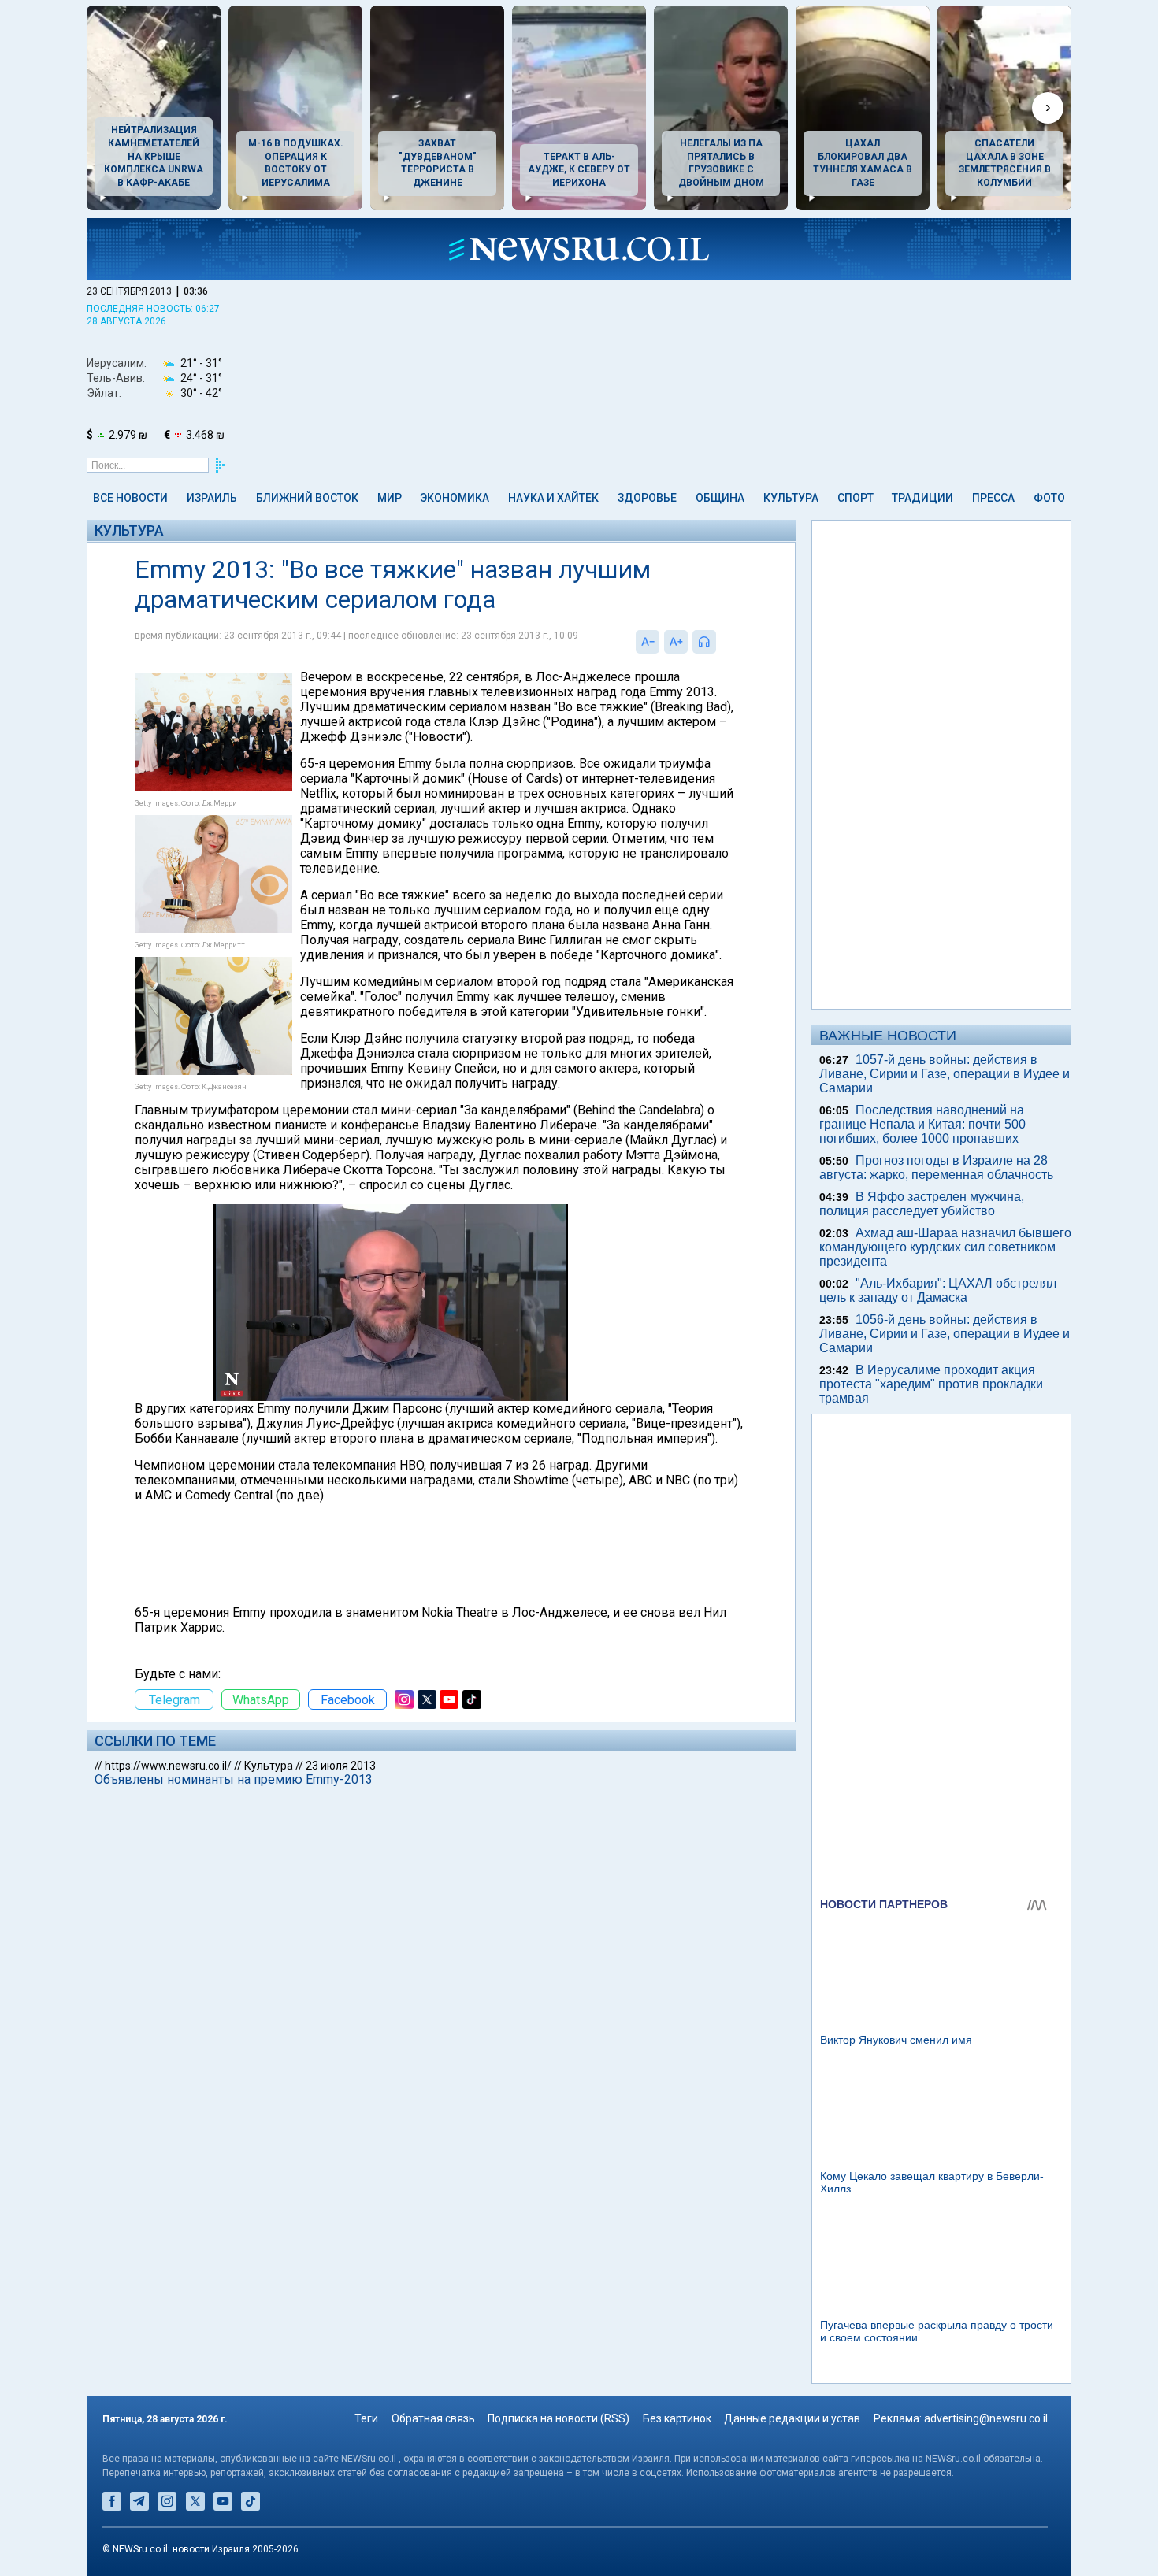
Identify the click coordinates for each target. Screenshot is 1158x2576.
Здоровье (647, 498)
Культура (791, 498)
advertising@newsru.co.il (986, 2418)
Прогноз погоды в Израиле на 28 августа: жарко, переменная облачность (936, 1168)
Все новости (130, 498)
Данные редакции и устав (792, 2418)
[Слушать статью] (720, 642)
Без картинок (677, 2418)
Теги (366, 2418)
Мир (390, 498)
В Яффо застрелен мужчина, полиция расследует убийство (922, 1204)
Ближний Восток (307, 498)
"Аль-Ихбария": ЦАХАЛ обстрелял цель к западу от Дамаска (938, 1290)
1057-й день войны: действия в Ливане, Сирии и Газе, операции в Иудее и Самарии (945, 1074)
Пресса (993, 498)
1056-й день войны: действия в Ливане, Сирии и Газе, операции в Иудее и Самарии (945, 1334)
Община (720, 498)
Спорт (856, 498)
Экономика (455, 498)
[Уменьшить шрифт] (648, 642)
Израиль (212, 498)
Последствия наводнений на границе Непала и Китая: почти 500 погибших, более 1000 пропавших (922, 1124)
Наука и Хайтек (553, 498)
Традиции (922, 498)
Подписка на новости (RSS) (559, 2418)
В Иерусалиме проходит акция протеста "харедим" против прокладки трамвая (931, 1384)
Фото (1049, 498)
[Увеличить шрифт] (676, 642)
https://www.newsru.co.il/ (168, 1766)
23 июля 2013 (341, 1766)
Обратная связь (433, 2418)
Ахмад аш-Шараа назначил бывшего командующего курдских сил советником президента (945, 1247)
